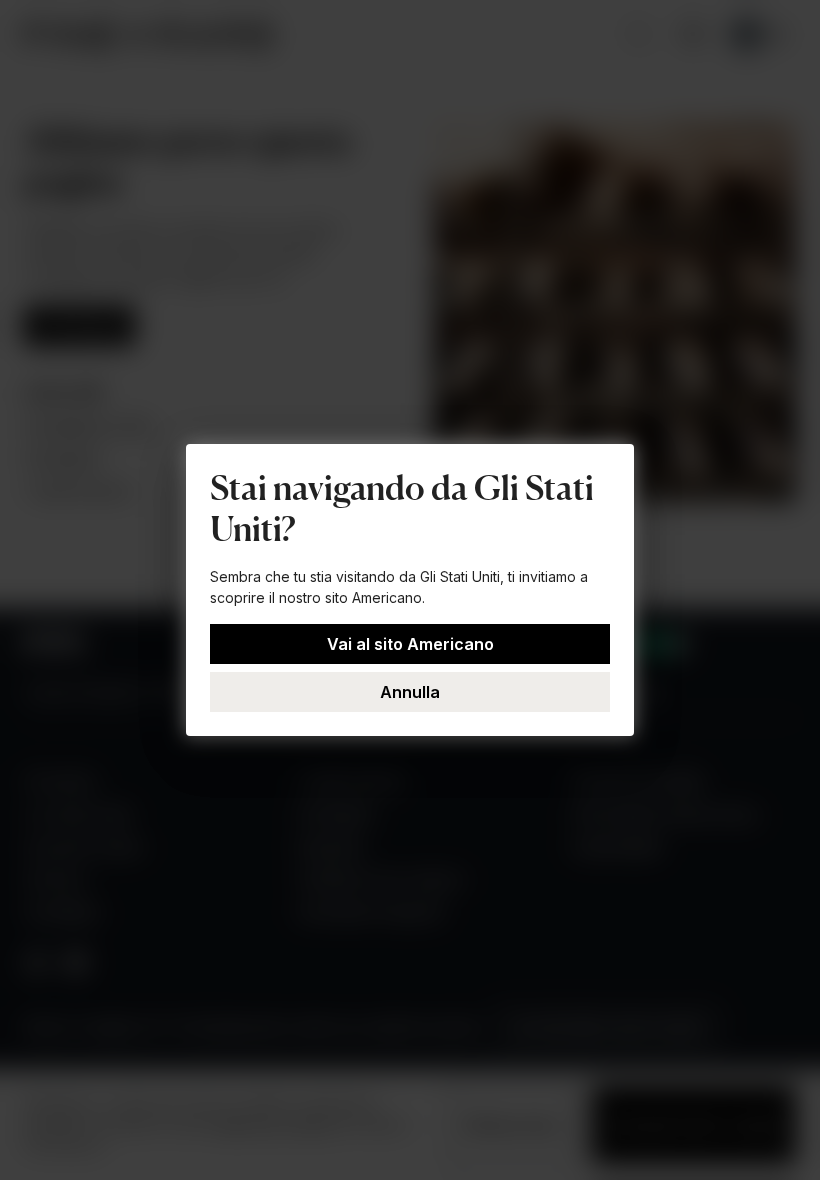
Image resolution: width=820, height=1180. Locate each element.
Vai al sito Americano (410, 644)
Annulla (410, 692)
